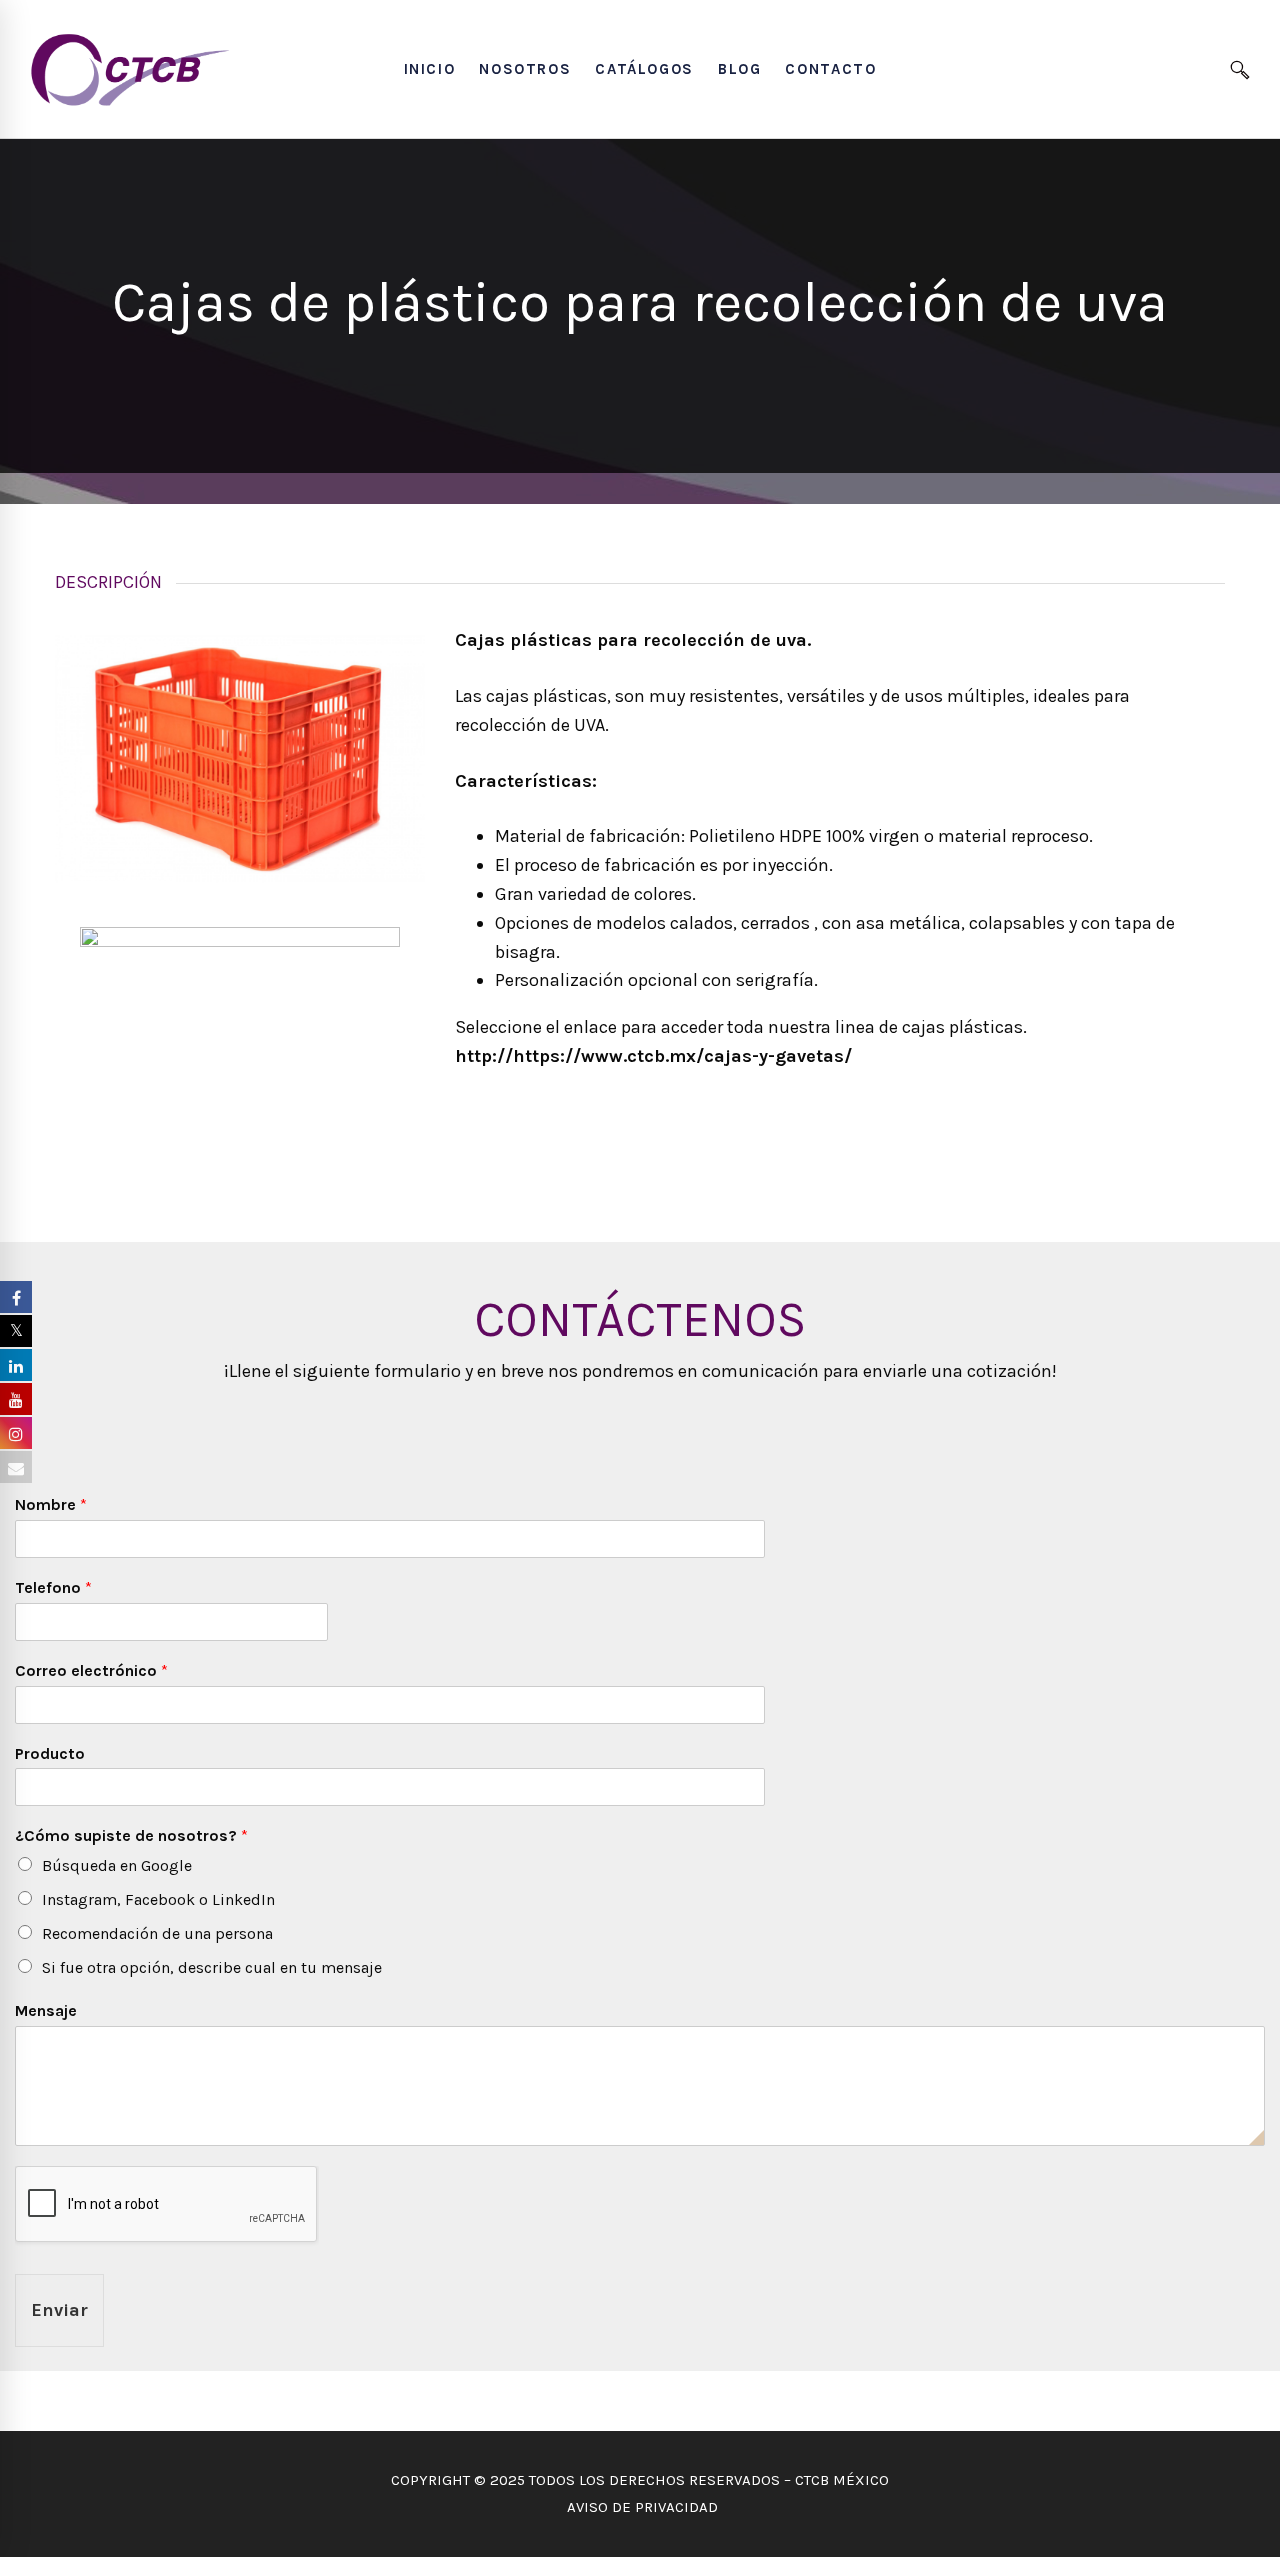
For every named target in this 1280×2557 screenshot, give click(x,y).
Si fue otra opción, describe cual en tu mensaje (212, 1967)
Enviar (59, 2310)
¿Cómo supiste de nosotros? (131, 1835)
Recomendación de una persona (157, 1933)
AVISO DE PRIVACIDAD (640, 2507)
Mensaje (46, 2010)
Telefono (53, 1587)
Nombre (51, 1504)
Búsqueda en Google (117, 1865)
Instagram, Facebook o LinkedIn (158, 1899)
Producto (50, 1753)
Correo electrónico (91, 1670)
